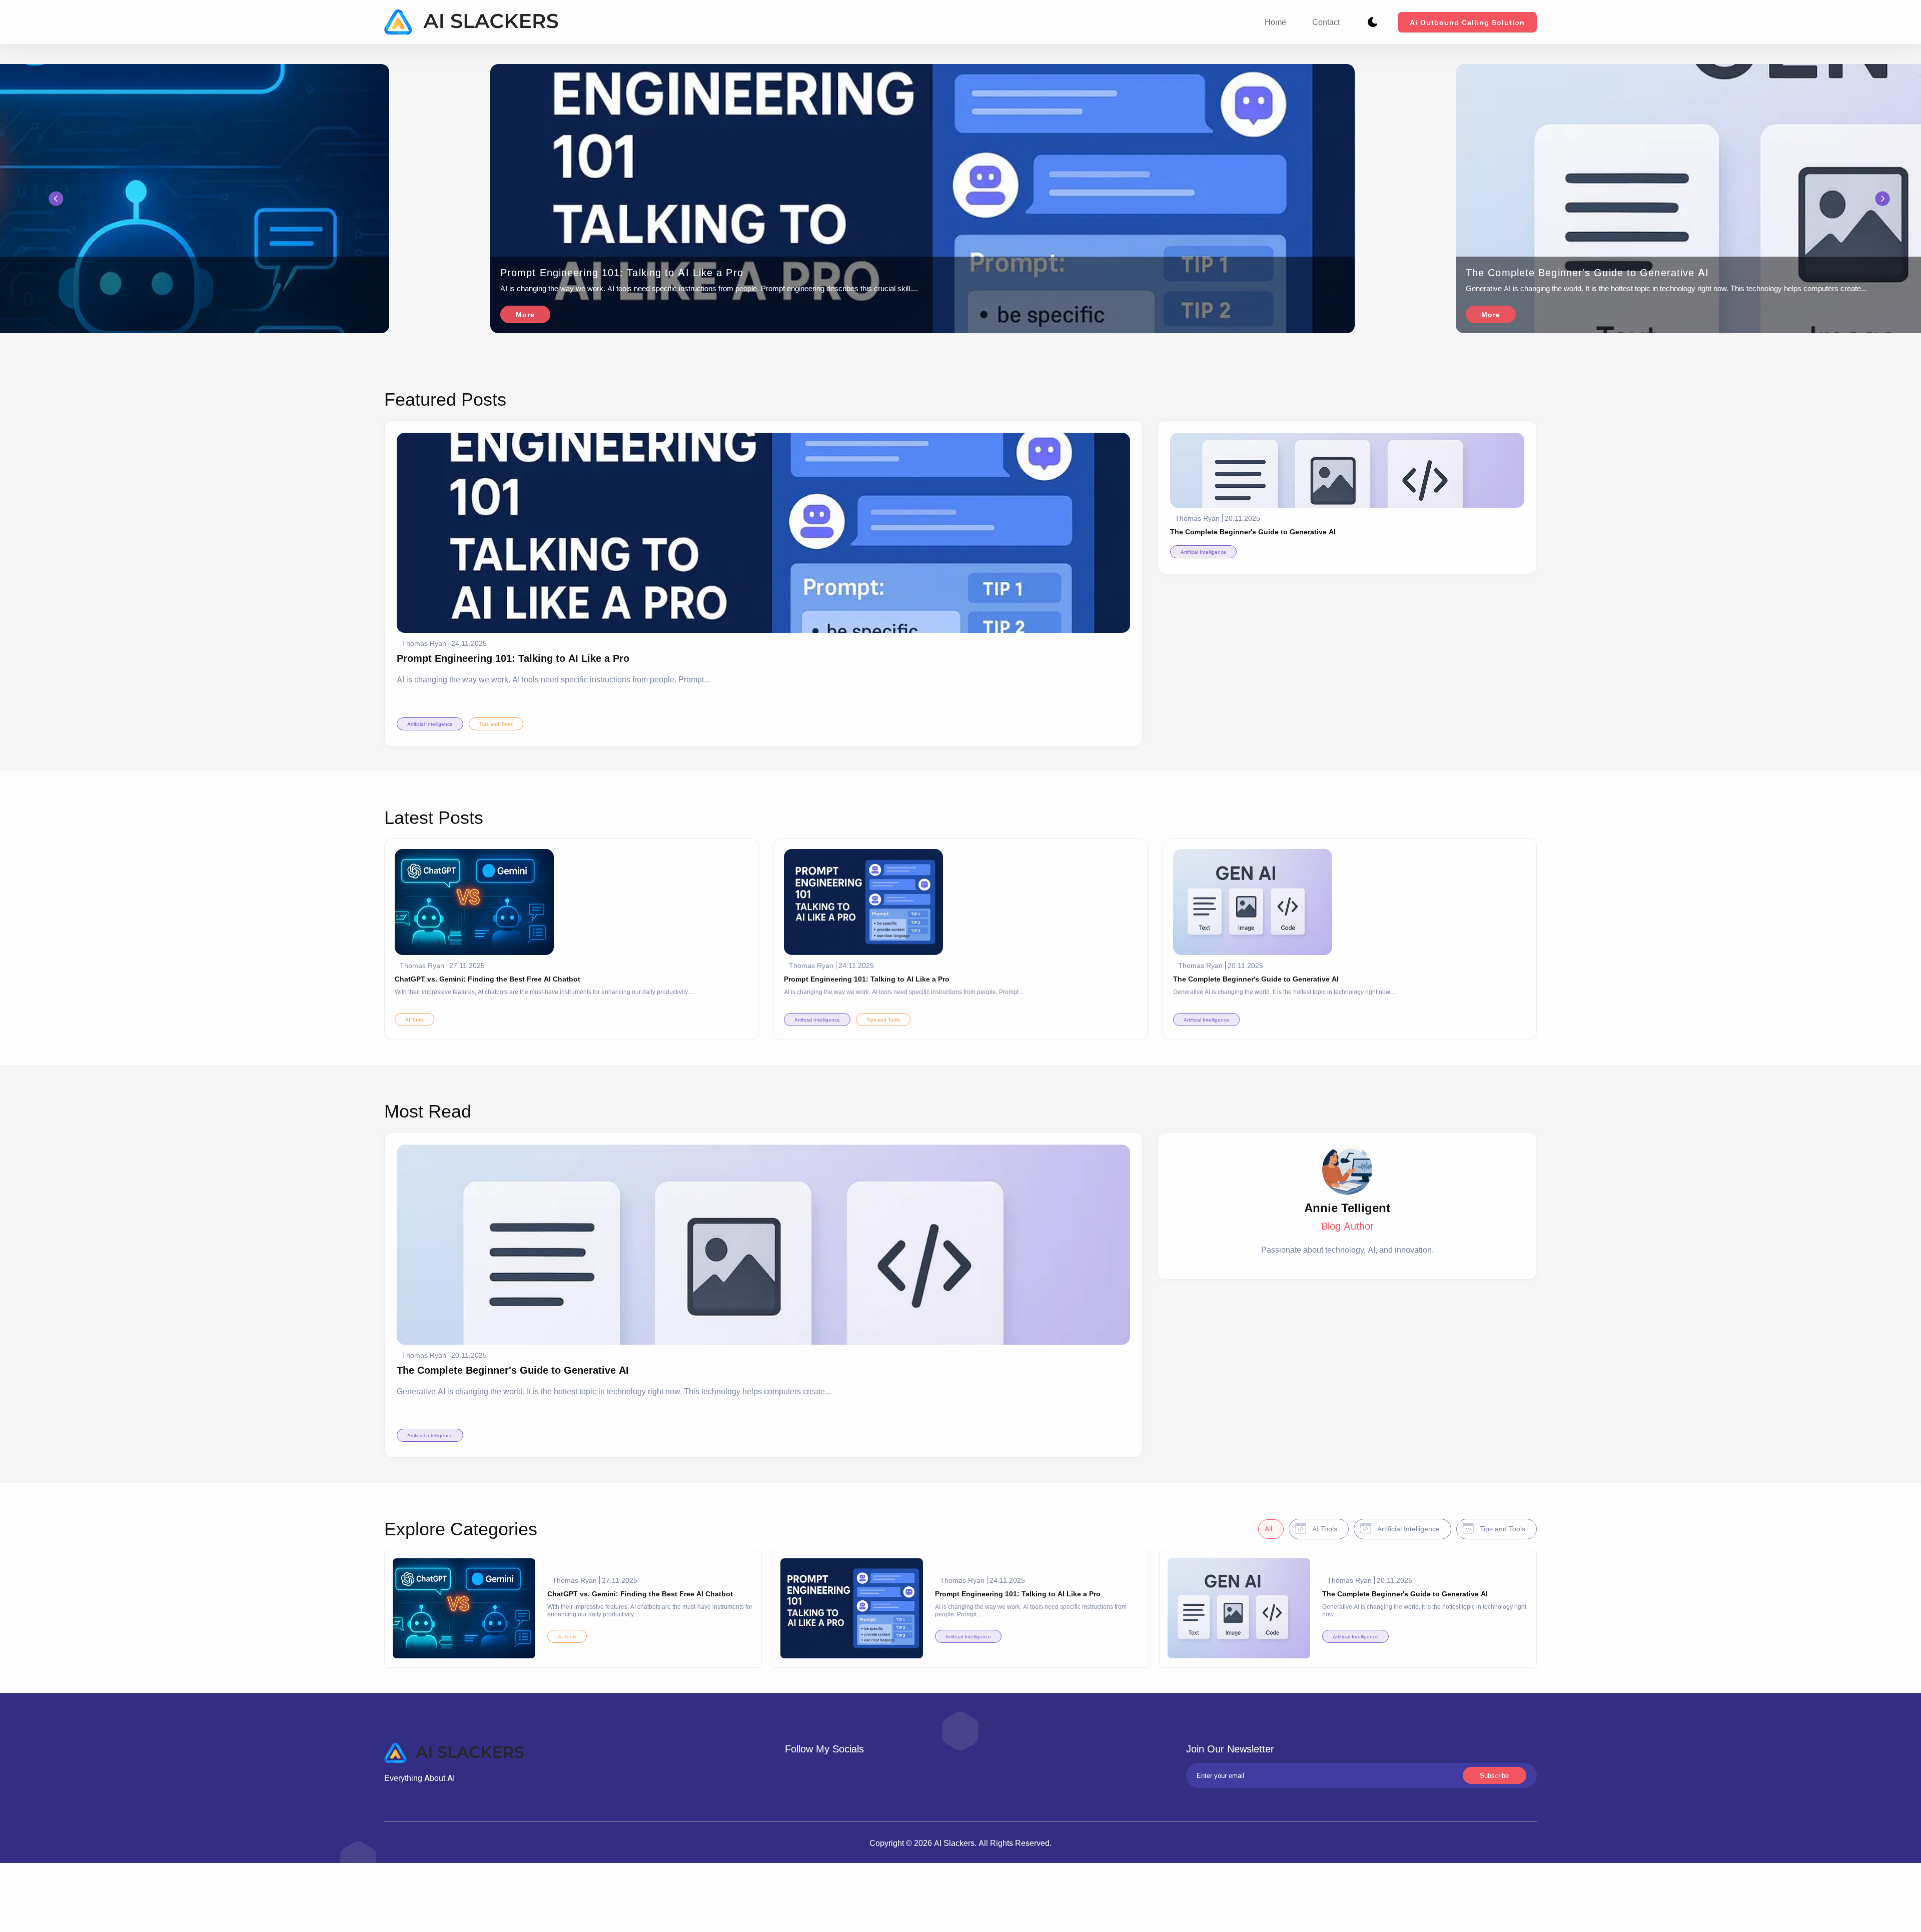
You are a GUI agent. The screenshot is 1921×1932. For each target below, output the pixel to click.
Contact (1326, 22)
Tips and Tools (496, 724)
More (525, 314)
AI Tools (414, 1020)
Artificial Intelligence (430, 724)
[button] (56, 199)
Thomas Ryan (424, 643)
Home (1275, 22)
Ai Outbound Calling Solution (1467, 22)
